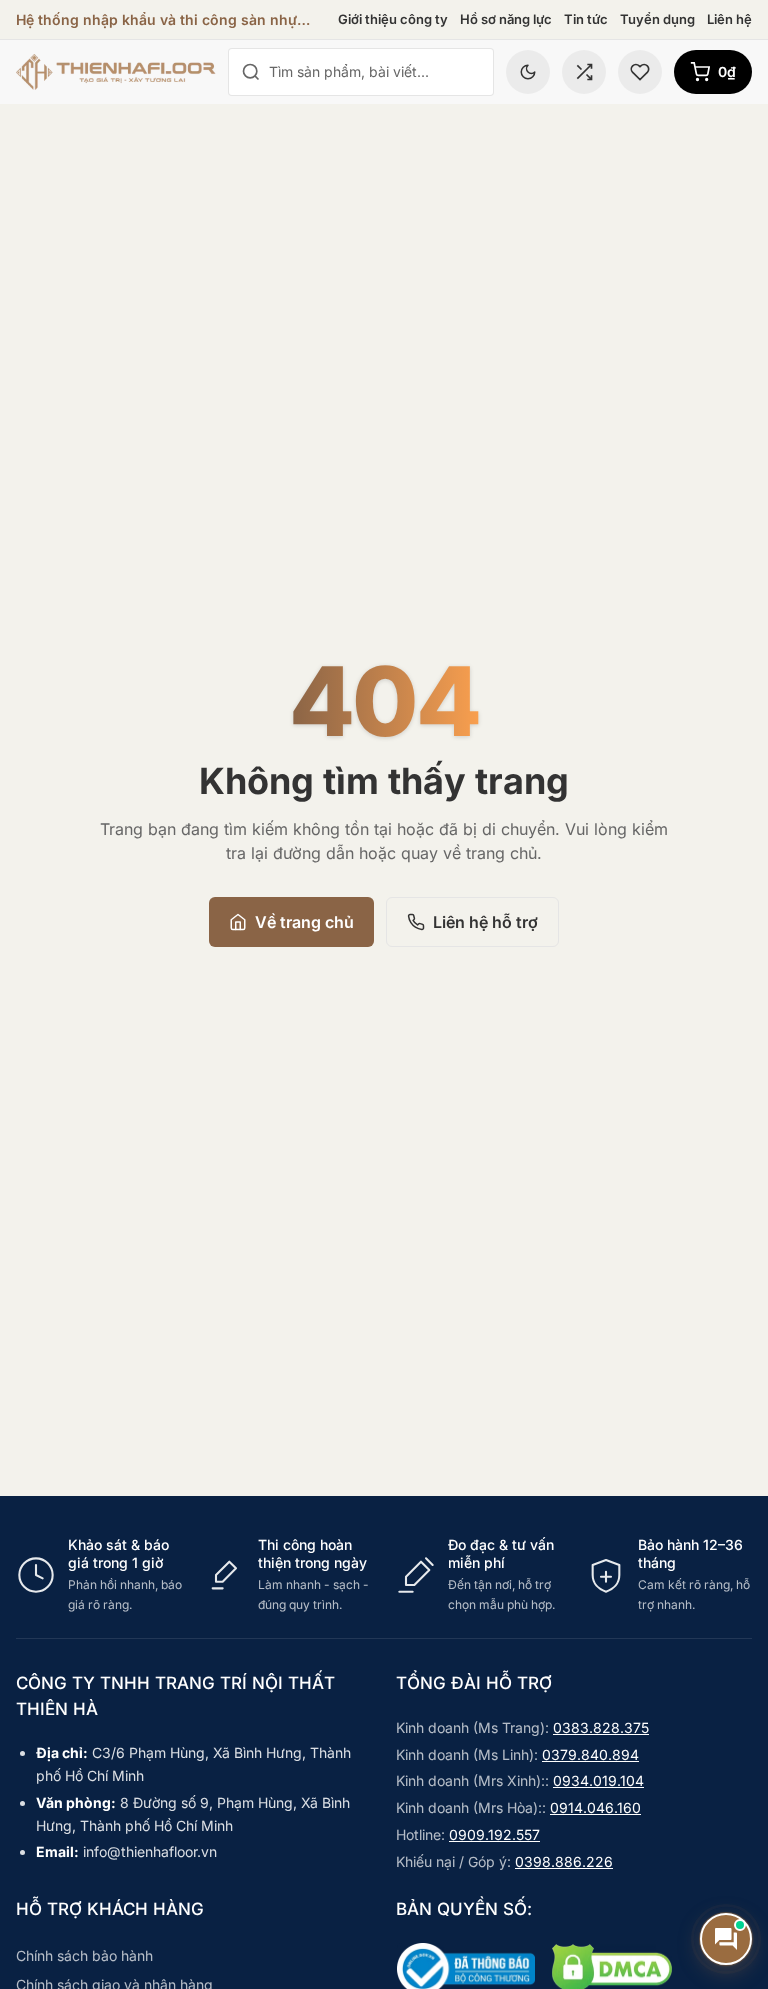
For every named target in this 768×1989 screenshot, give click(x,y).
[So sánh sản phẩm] (584, 72)
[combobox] (375, 72)
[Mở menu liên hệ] (726, 1939)
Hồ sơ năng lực (506, 19)
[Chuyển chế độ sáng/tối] (528, 72)
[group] (384, 1575)
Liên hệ (729, 19)
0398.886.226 (564, 1861)
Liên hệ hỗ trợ (485, 922)
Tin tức (586, 19)
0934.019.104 (598, 1780)
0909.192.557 (494, 1834)
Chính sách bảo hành (84, 1955)
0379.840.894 (590, 1754)
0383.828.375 (601, 1727)
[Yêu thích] (640, 72)
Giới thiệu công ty (393, 19)
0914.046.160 (595, 1807)
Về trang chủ (304, 922)
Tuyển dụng (657, 19)
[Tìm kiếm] (251, 72)
